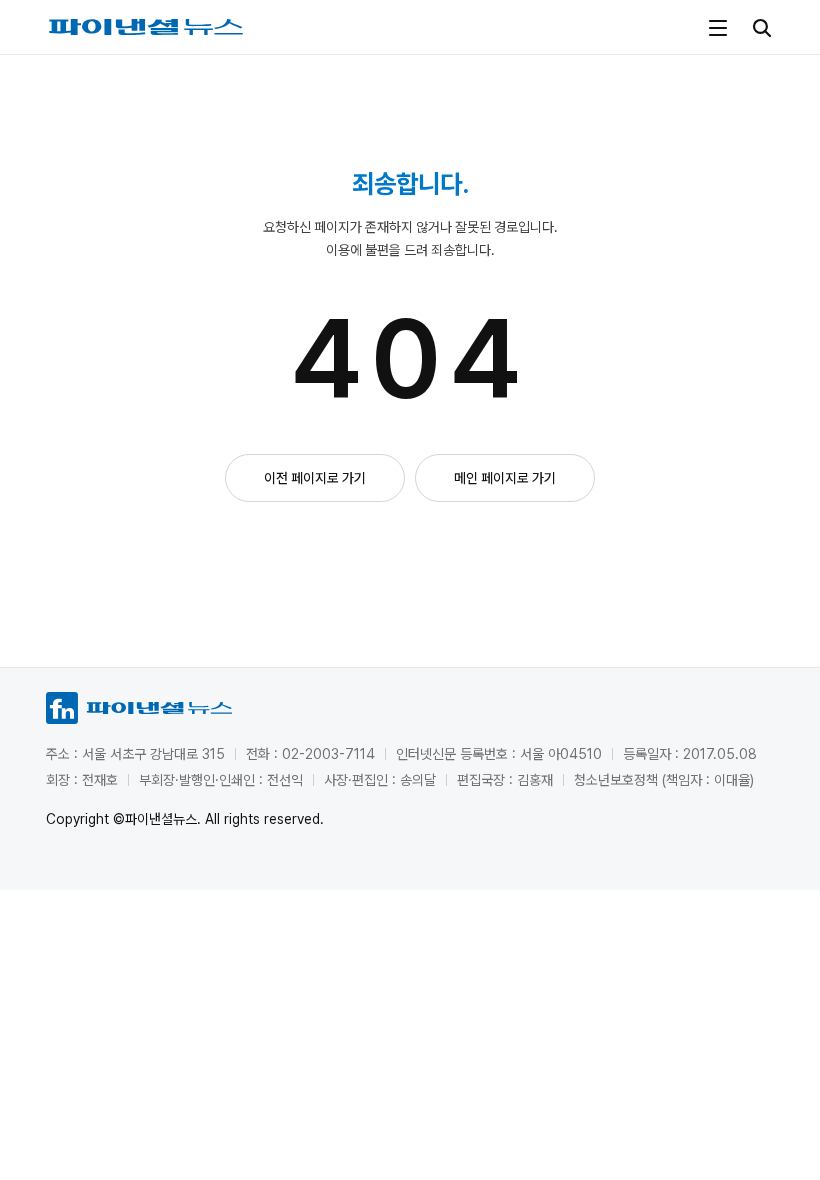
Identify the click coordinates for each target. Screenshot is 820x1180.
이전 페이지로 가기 (315, 478)
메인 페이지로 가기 (505, 478)
